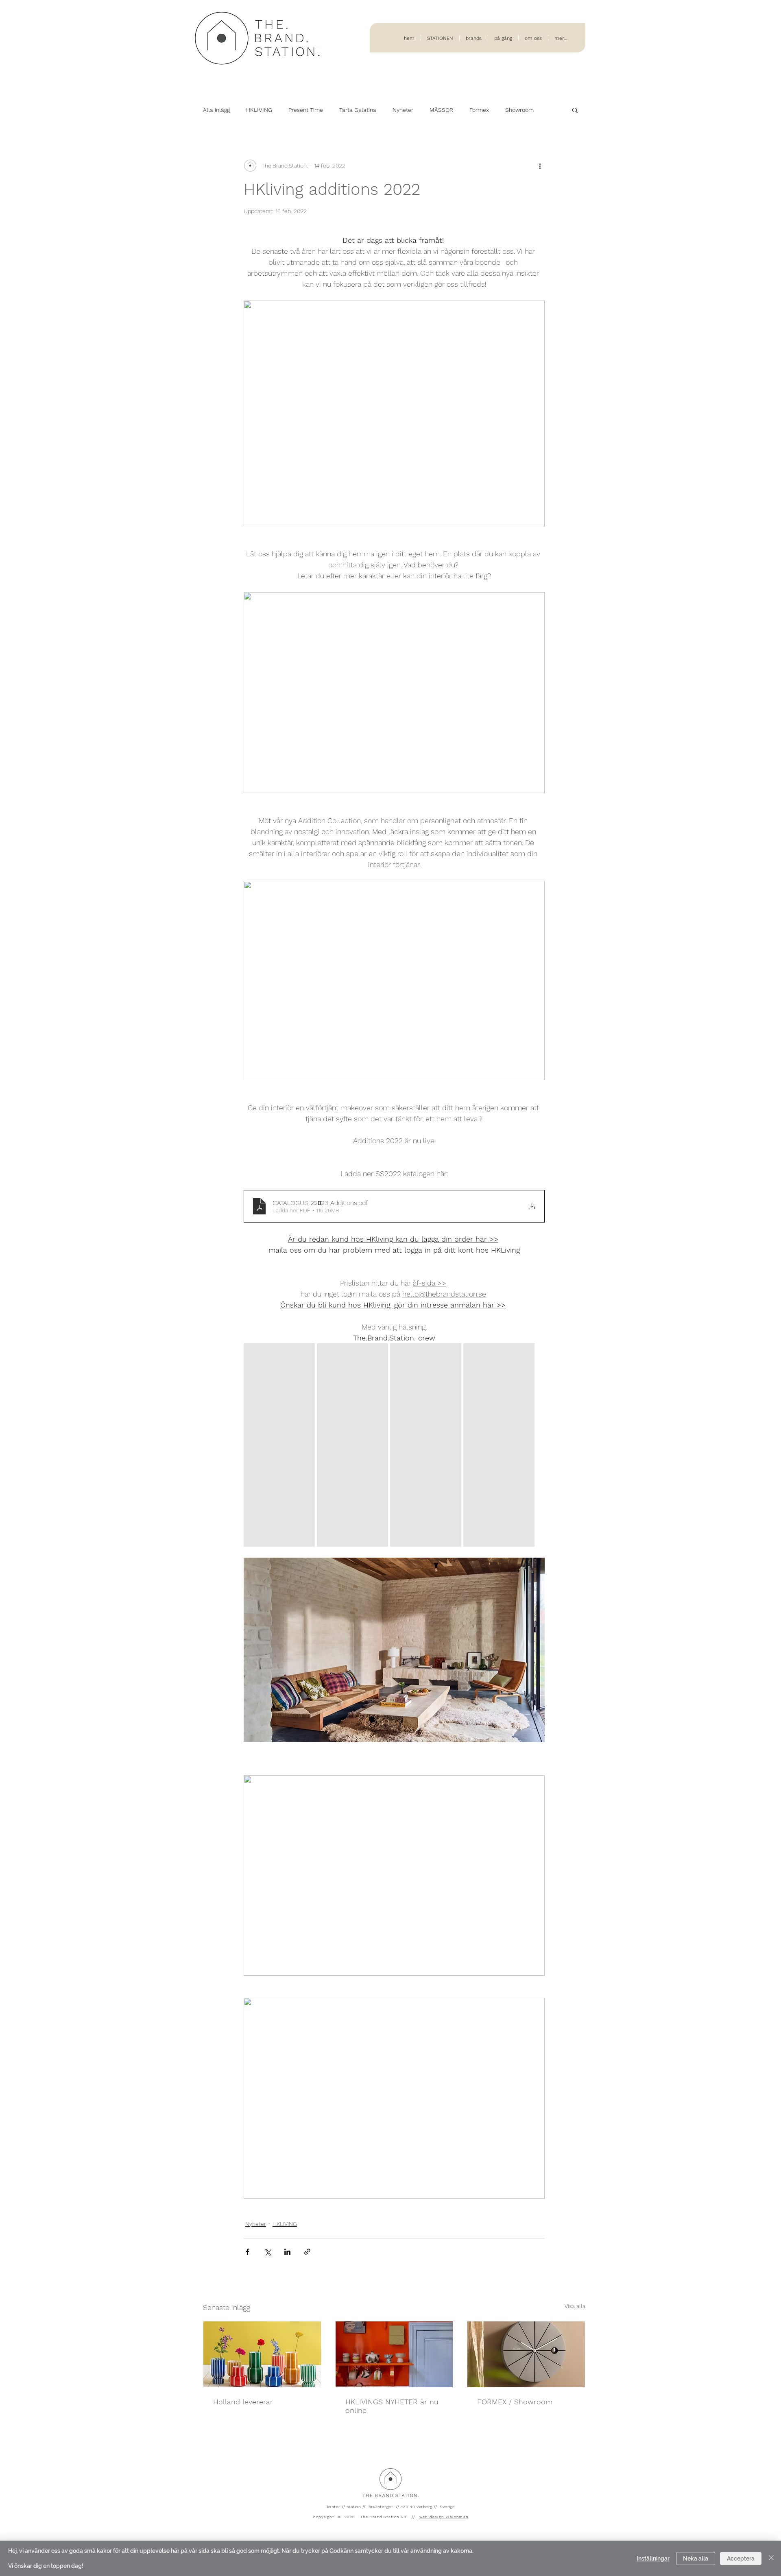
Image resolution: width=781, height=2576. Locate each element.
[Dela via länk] (307, 2252)
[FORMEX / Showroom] (526, 2354)
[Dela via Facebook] (248, 2252)
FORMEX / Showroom (515, 2402)
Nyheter (403, 110)
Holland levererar (243, 2402)
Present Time (306, 110)
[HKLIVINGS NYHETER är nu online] (394, 2354)
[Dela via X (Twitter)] (267, 2252)
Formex (479, 110)
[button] (575, 110)
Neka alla (696, 2559)
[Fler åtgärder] (540, 166)
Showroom (519, 110)
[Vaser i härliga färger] (262, 2354)
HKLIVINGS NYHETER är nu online (392, 2406)
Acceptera (741, 2559)
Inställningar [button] (653, 2559)
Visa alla (575, 2306)
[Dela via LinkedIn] (287, 2252)
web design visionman (444, 2517)
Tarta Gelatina (358, 110)
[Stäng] (771, 2558)
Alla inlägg (216, 110)
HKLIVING (259, 110)
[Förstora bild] (279, 1445)
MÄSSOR (441, 110)
